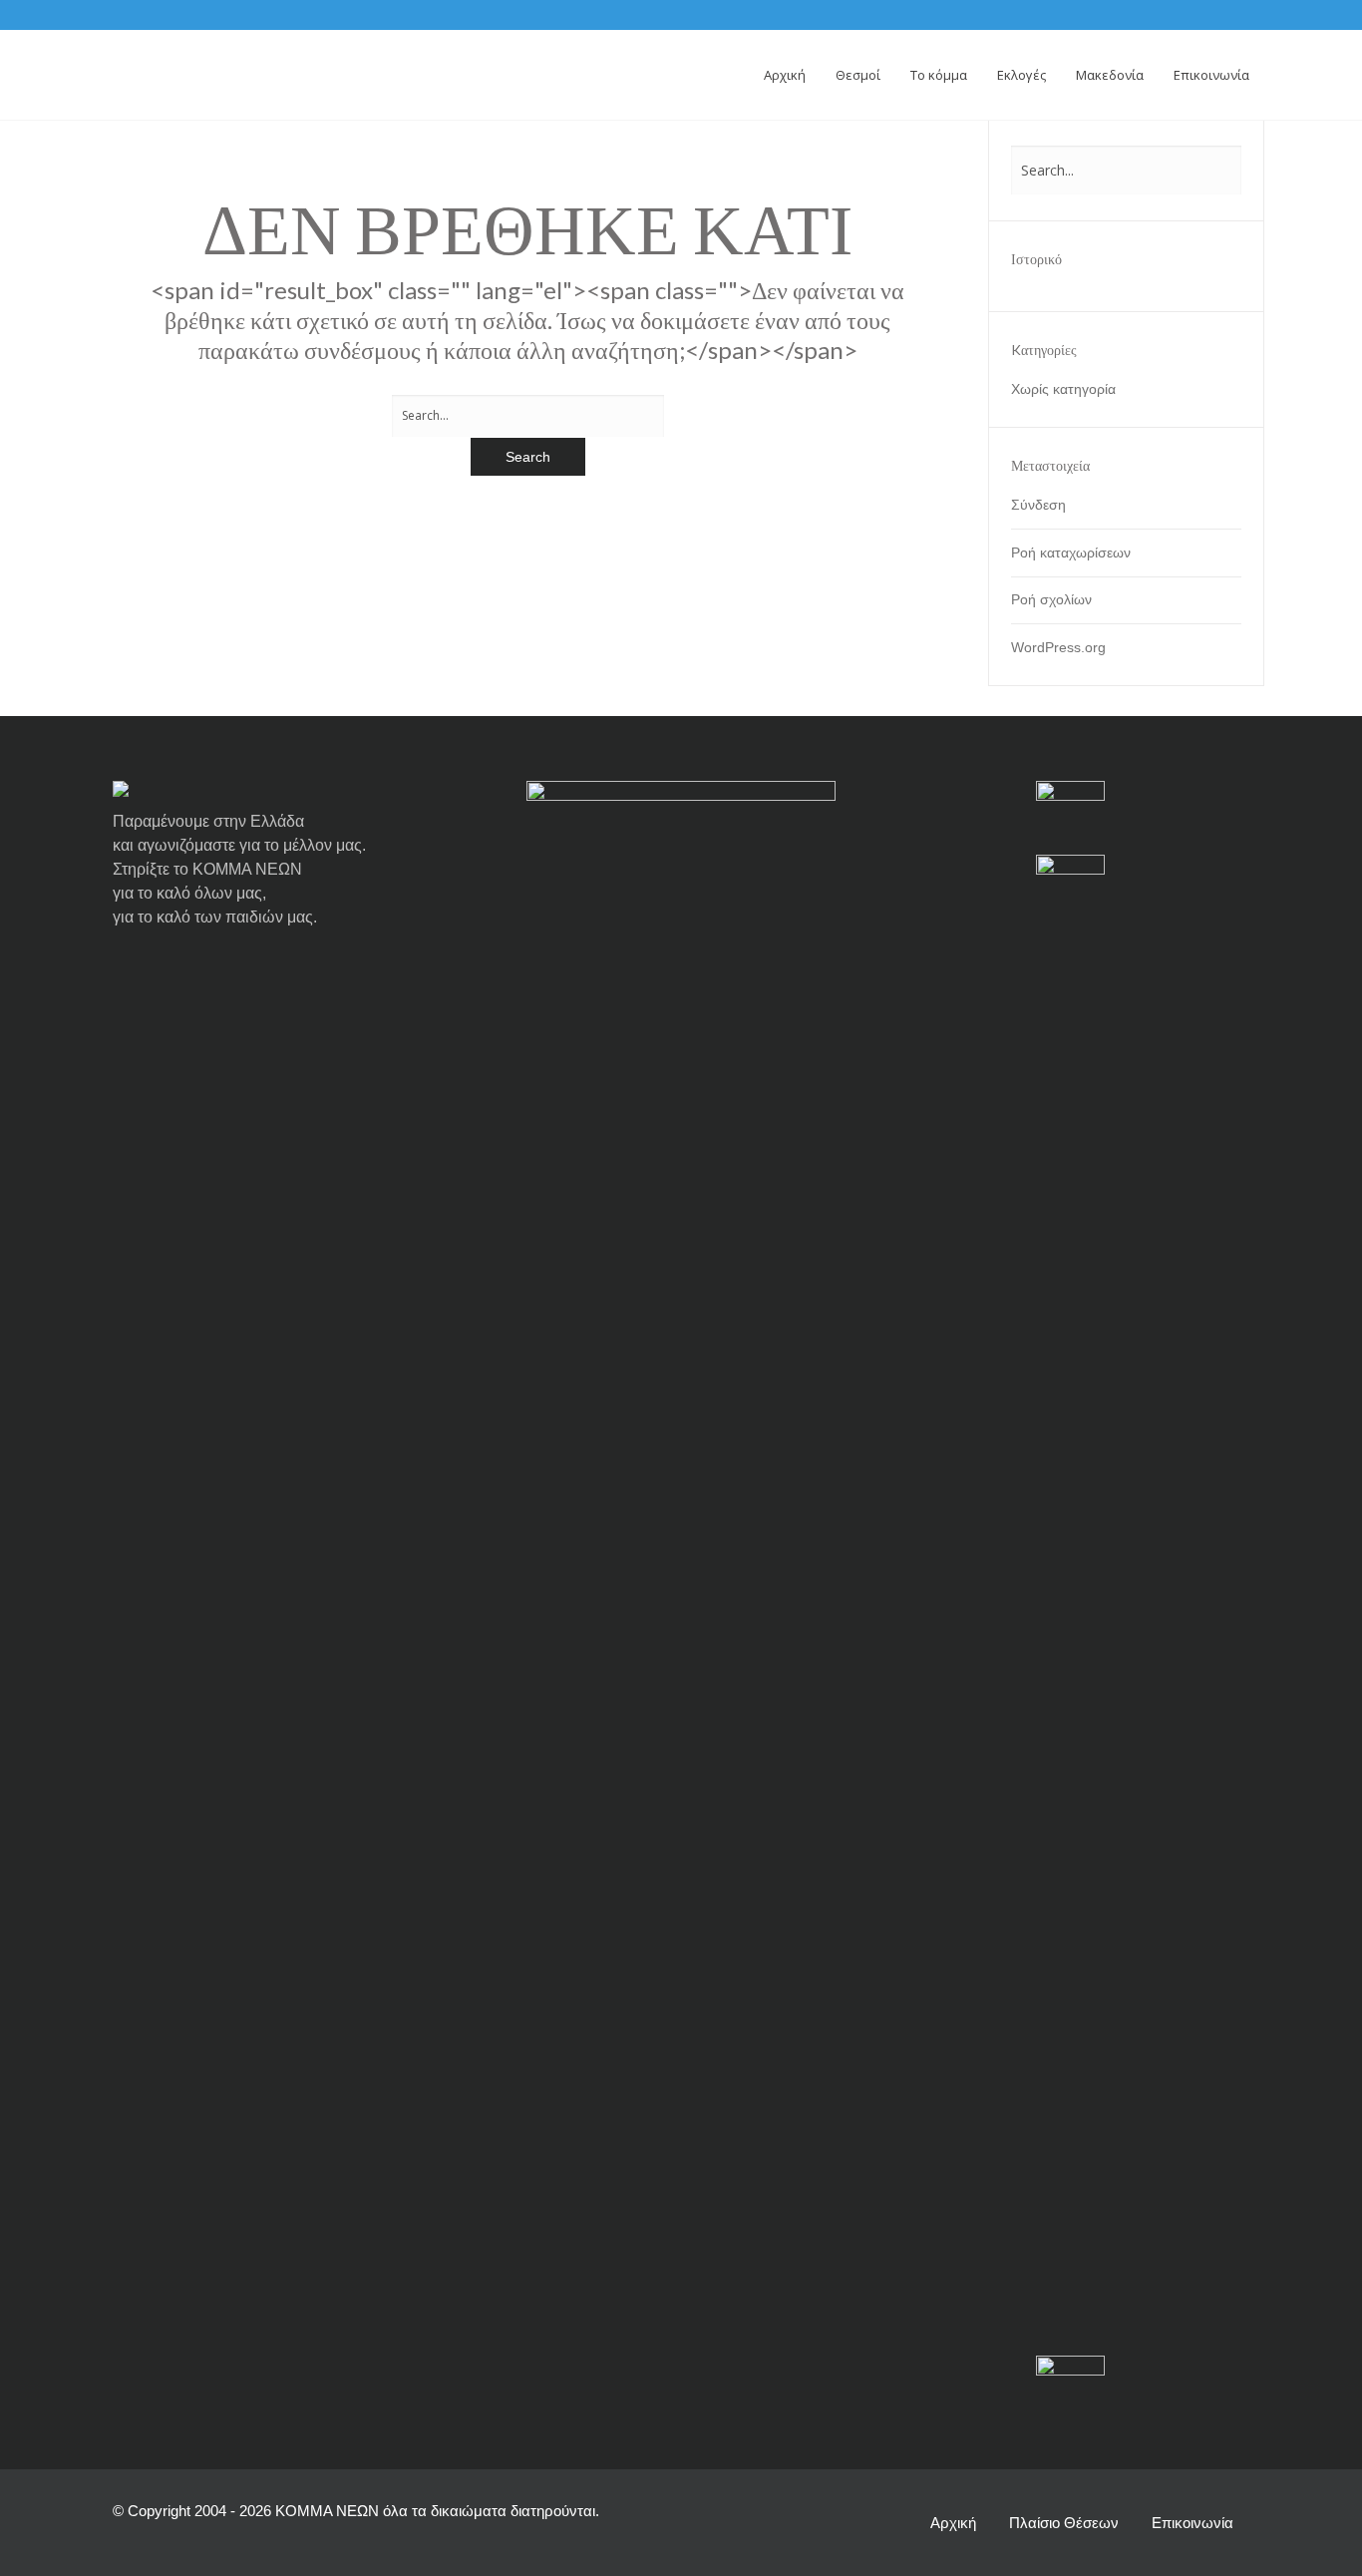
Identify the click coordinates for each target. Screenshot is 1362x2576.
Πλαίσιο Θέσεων (1064, 2523)
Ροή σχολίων (1051, 599)
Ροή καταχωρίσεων (1071, 552)
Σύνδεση (1038, 505)
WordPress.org (1058, 647)
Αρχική (953, 2523)
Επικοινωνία (1192, 2523)
